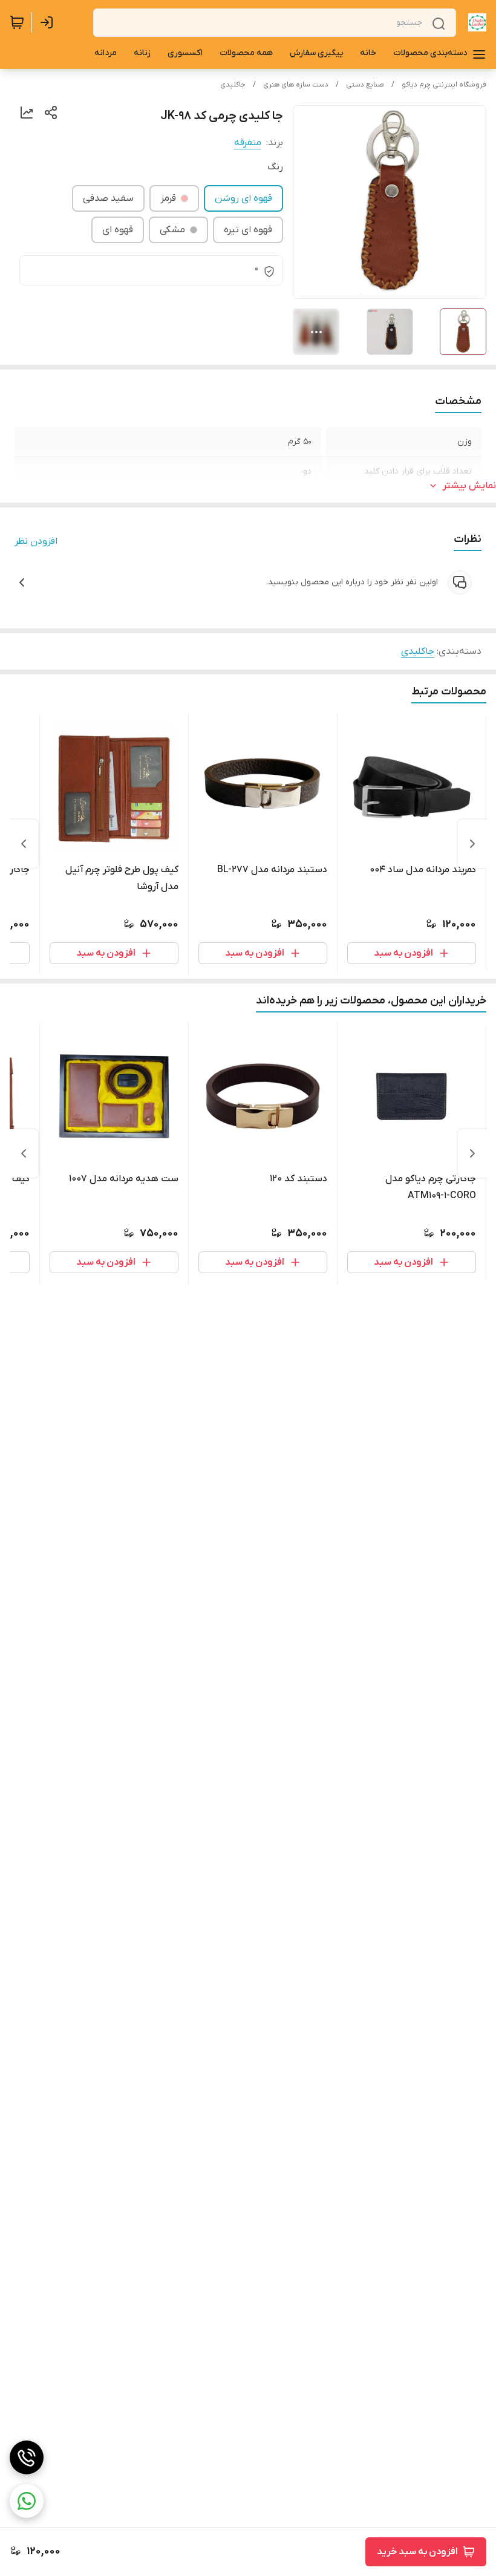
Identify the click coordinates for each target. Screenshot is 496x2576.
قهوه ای (118, 230)
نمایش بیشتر (469, 486)
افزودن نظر (36, 541)
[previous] (472, 844)
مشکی (172, 230)
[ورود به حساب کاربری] (49, 22)
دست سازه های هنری (296, 85)
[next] (24, 844)
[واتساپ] (27, 2501)
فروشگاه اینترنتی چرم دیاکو (444, 85)
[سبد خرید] (17, 22)
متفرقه (248, 143)
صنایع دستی (365, 85)
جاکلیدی (233, 85)
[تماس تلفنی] (27, 2457)
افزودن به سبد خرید (417, 2552)
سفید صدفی (108, 198)
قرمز (168, 198)
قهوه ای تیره (248, 230)
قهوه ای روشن (243, 198)
